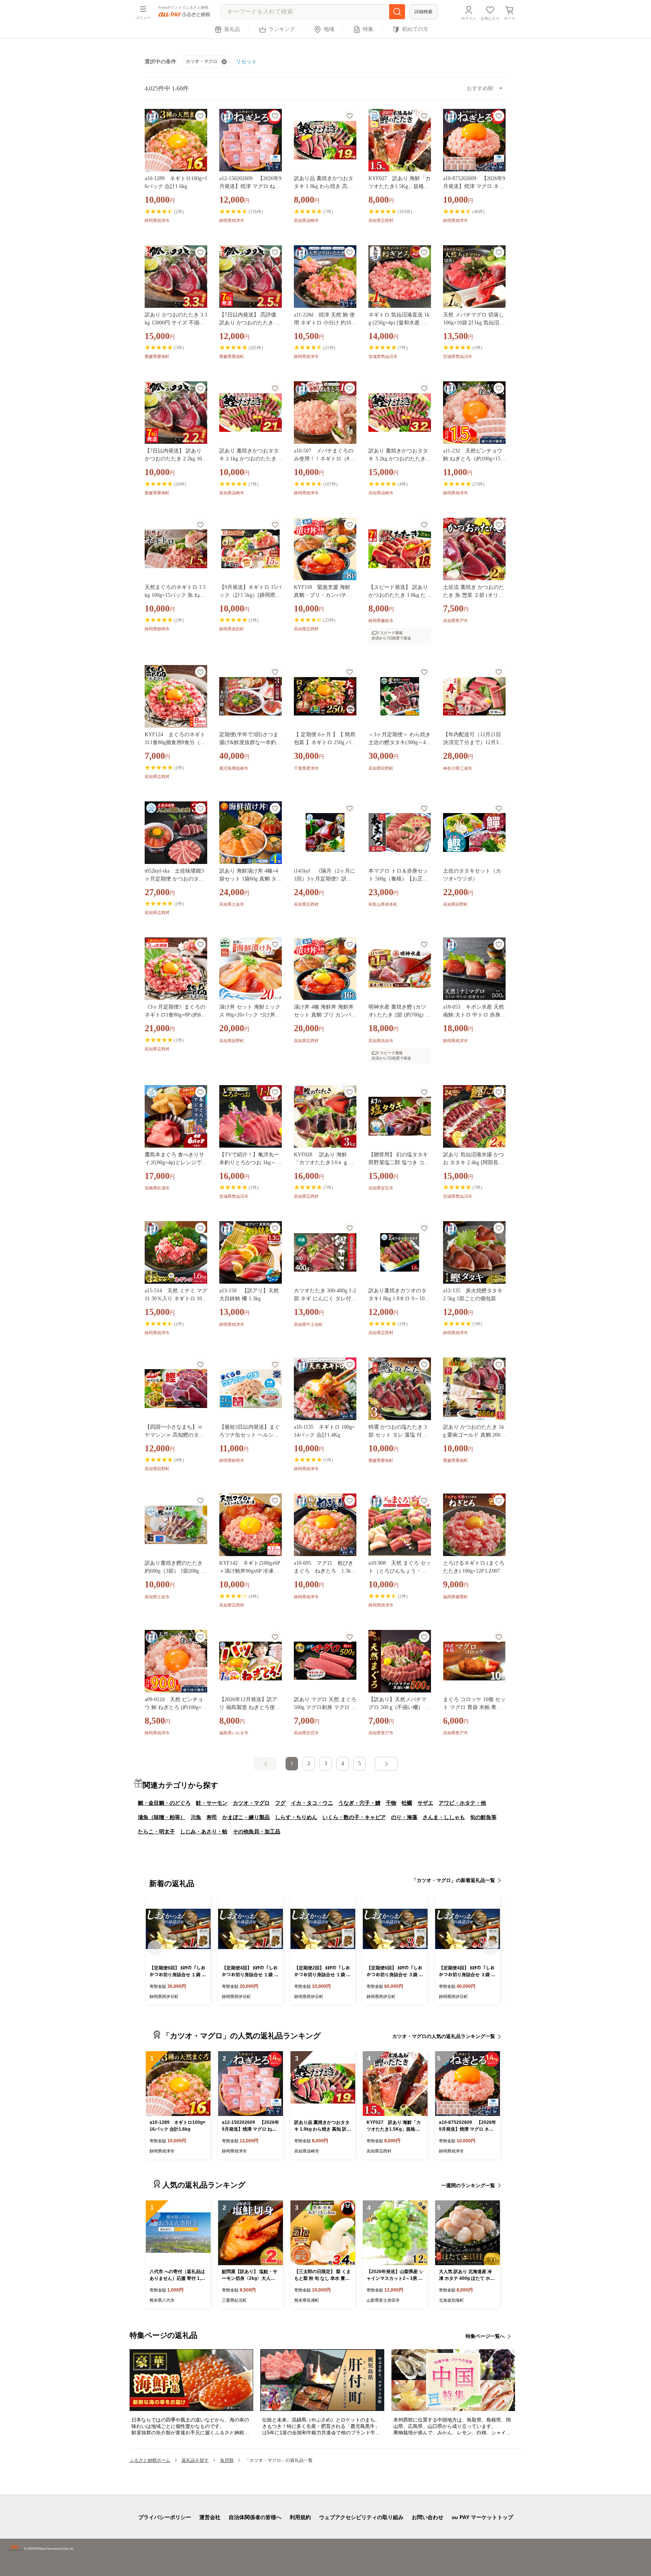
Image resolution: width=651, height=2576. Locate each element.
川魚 (196, 1817)
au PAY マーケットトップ (482, 2517)
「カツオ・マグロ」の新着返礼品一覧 (453, 1880)
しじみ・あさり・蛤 (204, 1831)
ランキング (282, 29)
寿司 (212, 1817)
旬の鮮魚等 (483, 1817)
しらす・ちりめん (296, 1817)
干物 (391, 1803)
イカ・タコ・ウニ (312, 1803)
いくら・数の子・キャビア (354, 1817)
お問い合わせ (428, 2517)
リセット (246, 61)
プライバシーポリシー (165, 2517)
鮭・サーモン (212, 1803)
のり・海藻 (404, 1817)
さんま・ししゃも (444, 1817)
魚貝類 (227, 2460)
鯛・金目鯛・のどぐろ (164, 1803)
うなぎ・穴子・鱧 (359, 1803)
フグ (280, 1803)
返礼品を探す (195, 2460)
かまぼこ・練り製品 (246, 1817)
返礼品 (232, 29)
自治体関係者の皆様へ (255, 2517)
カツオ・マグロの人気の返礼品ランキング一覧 (444, 2036)
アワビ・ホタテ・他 (462, 1803)
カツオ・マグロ (202, 61)
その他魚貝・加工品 (257, 1831)
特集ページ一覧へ (485, 2336)
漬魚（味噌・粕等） (162, 1817)
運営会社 (210, 2517)
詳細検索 (423, 12)
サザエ (425, 1803)
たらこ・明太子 (156, 1831)
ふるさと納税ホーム (150, 2460)
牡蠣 (407, 1803)
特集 (368, 29)
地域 (329, 29)
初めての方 (415, 29)
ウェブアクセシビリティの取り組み (361, 2517)
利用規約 (300, 2517)
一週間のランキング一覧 (468, 2185)
